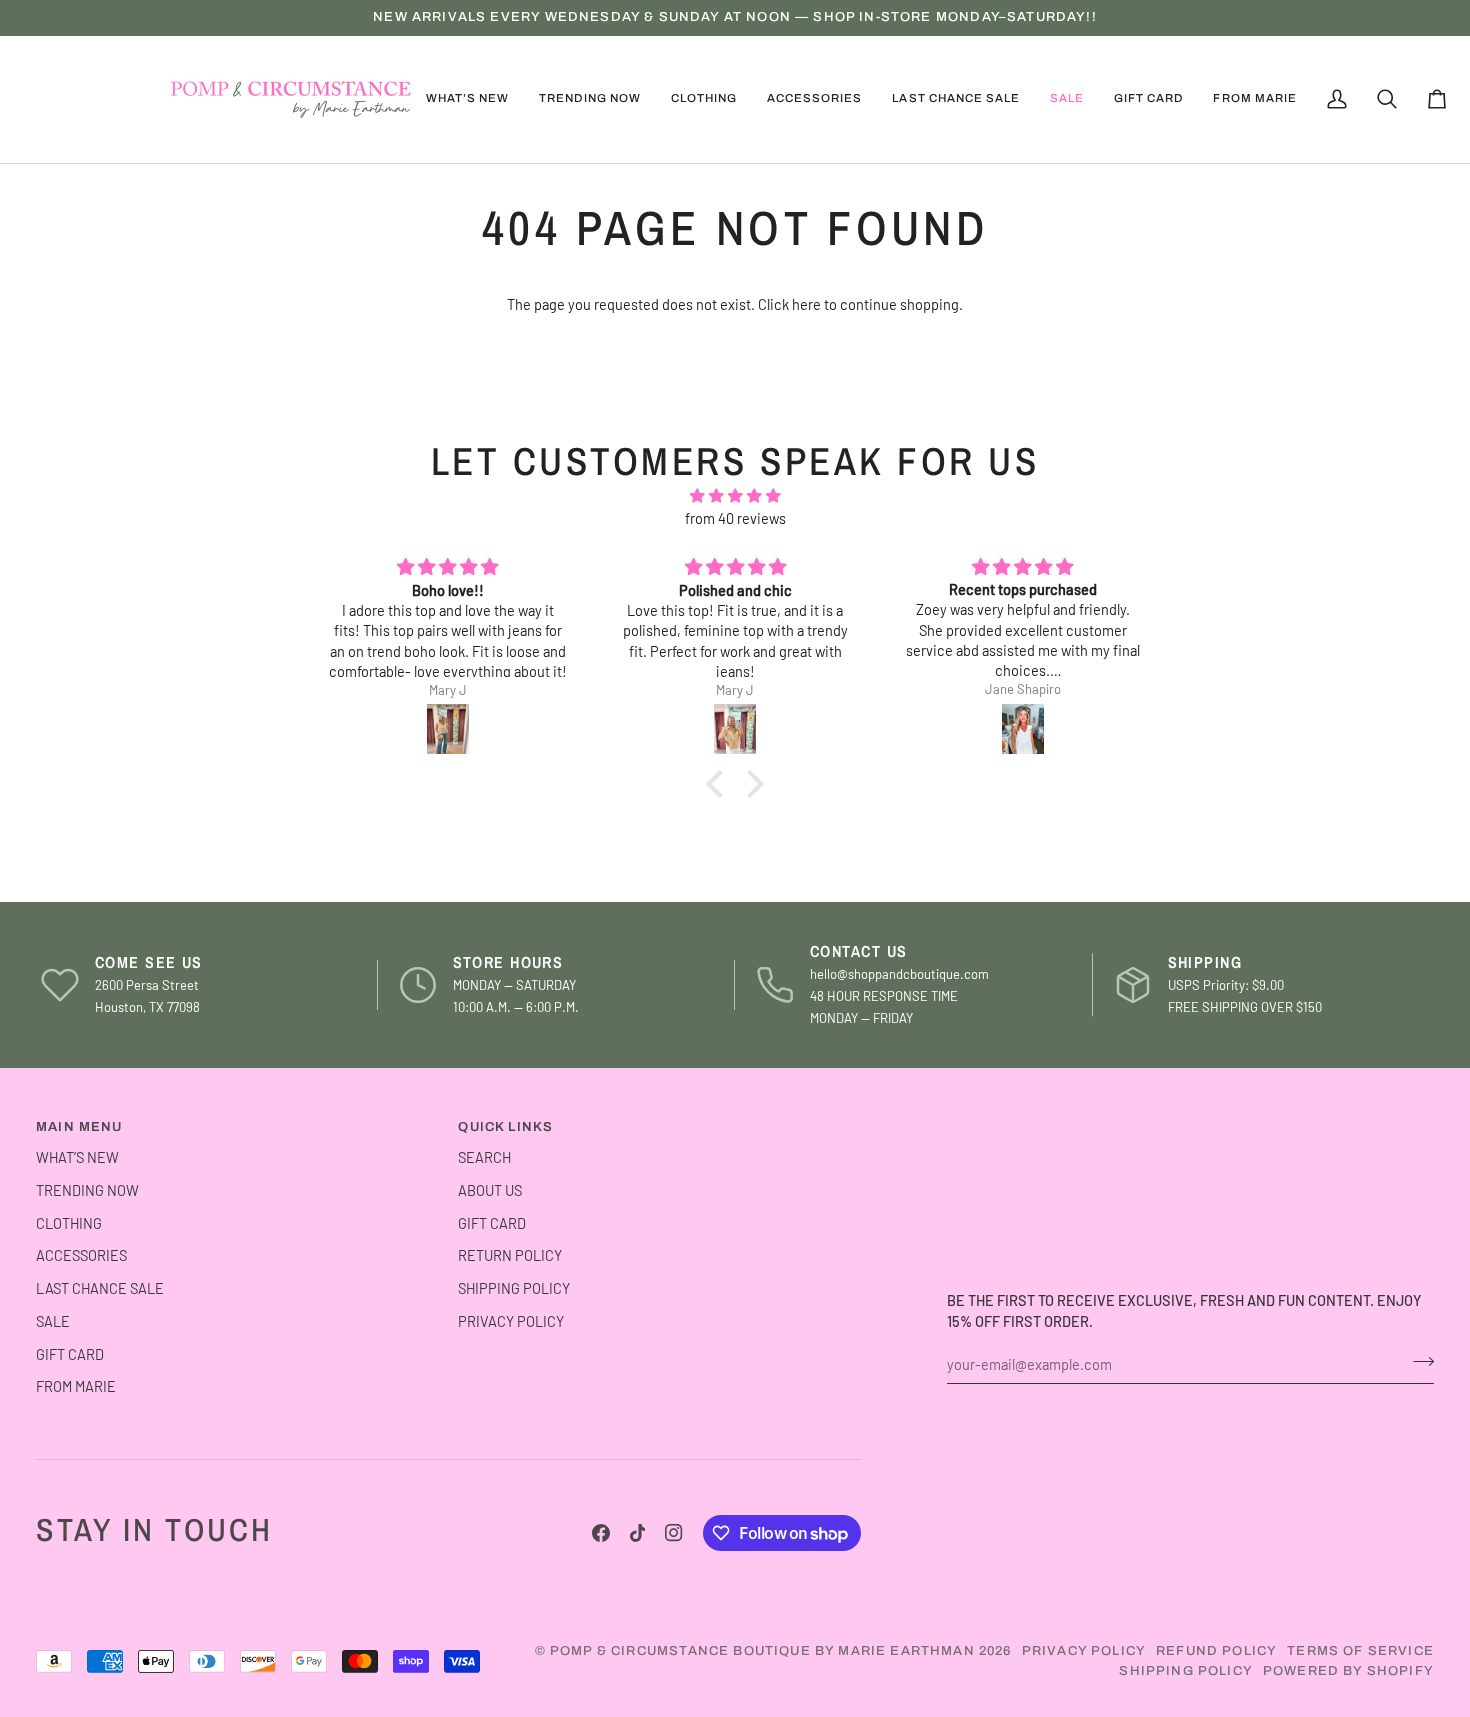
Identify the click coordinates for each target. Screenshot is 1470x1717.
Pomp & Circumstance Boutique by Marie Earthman (762, 1651)
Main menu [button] (79, 1127)
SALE (53, 1321)
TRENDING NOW (87, 1190)
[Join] (1417, 1361)
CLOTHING (69, 1223)
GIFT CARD (70, 1354)
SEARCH (484, 1157)
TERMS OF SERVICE (1360, 1651)
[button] (589, 99)
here (806, 304)
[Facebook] (601, 1533)
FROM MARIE (76, 1386)
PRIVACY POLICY (511, 1321)
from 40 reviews (735, 518)
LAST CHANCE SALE (100, 1288)
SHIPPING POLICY (514, 1288)
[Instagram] (674, 1533)
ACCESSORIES (81, 1255)
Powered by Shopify (1348, 1671)
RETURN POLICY (510, 1255)
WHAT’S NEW (77, 1157)
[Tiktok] (638, 1533)
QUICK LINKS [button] (505, 1127)
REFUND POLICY (1216, 1651)
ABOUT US (490, 1190)
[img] (735, 496)
